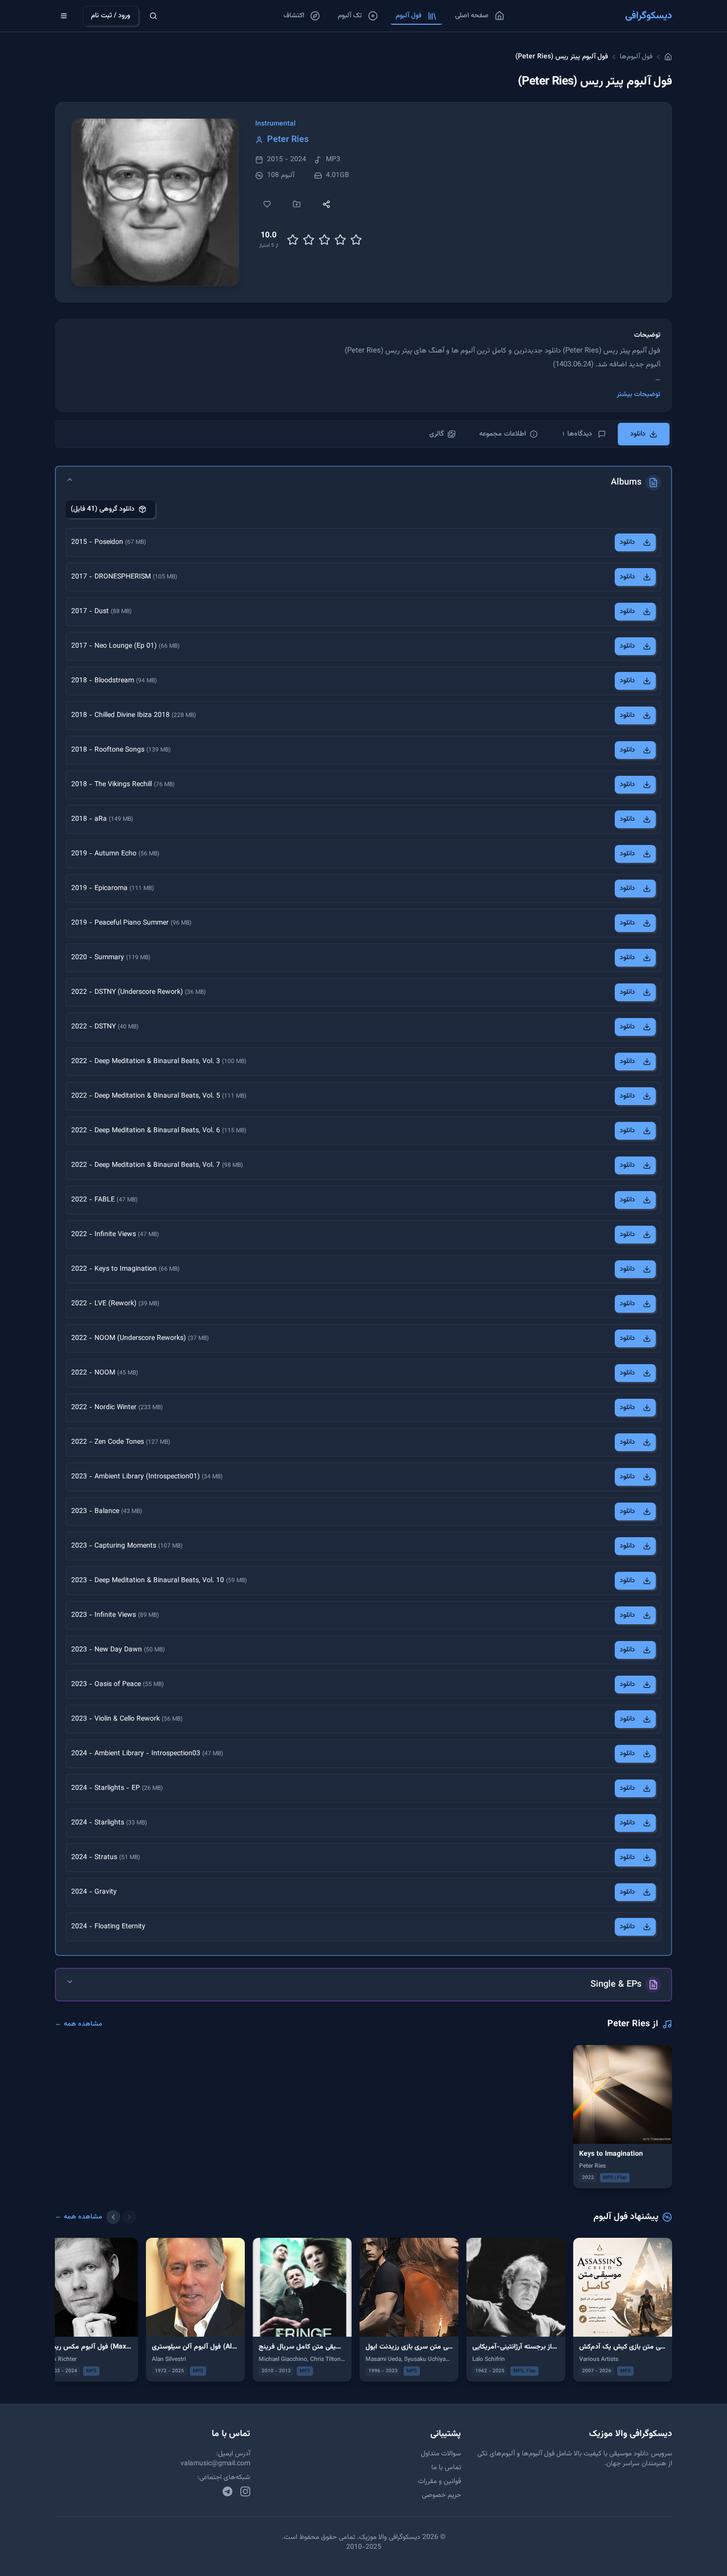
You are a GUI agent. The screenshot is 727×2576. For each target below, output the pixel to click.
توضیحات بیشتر (638, 395)
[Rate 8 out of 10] (340, 240)
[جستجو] (153, 16)
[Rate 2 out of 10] (293, 240)
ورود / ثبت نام (111, 16)
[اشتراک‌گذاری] (326, 204)
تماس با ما (446, 2468)
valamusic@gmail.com (215, 2464)
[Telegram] (227, 2491)
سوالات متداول (441, 2454)
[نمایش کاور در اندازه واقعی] (155, 202)
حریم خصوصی (441, 2495)
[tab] (644, 434)
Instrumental (275, 124)
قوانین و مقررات (439, 2482)
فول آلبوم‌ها (636, 57)
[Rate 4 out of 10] (309, 240)
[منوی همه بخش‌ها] (64, 16)
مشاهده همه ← (79, 2024)
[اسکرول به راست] (129, 2217)
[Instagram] (245, 2491)
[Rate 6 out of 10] (324, 240)
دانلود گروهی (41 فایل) (103, 509)
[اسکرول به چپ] (113, 2217)
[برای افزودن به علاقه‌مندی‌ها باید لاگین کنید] (267, 204)
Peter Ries (288, 140)
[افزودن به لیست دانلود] (297, 204)
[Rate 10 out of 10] (356, 240)
